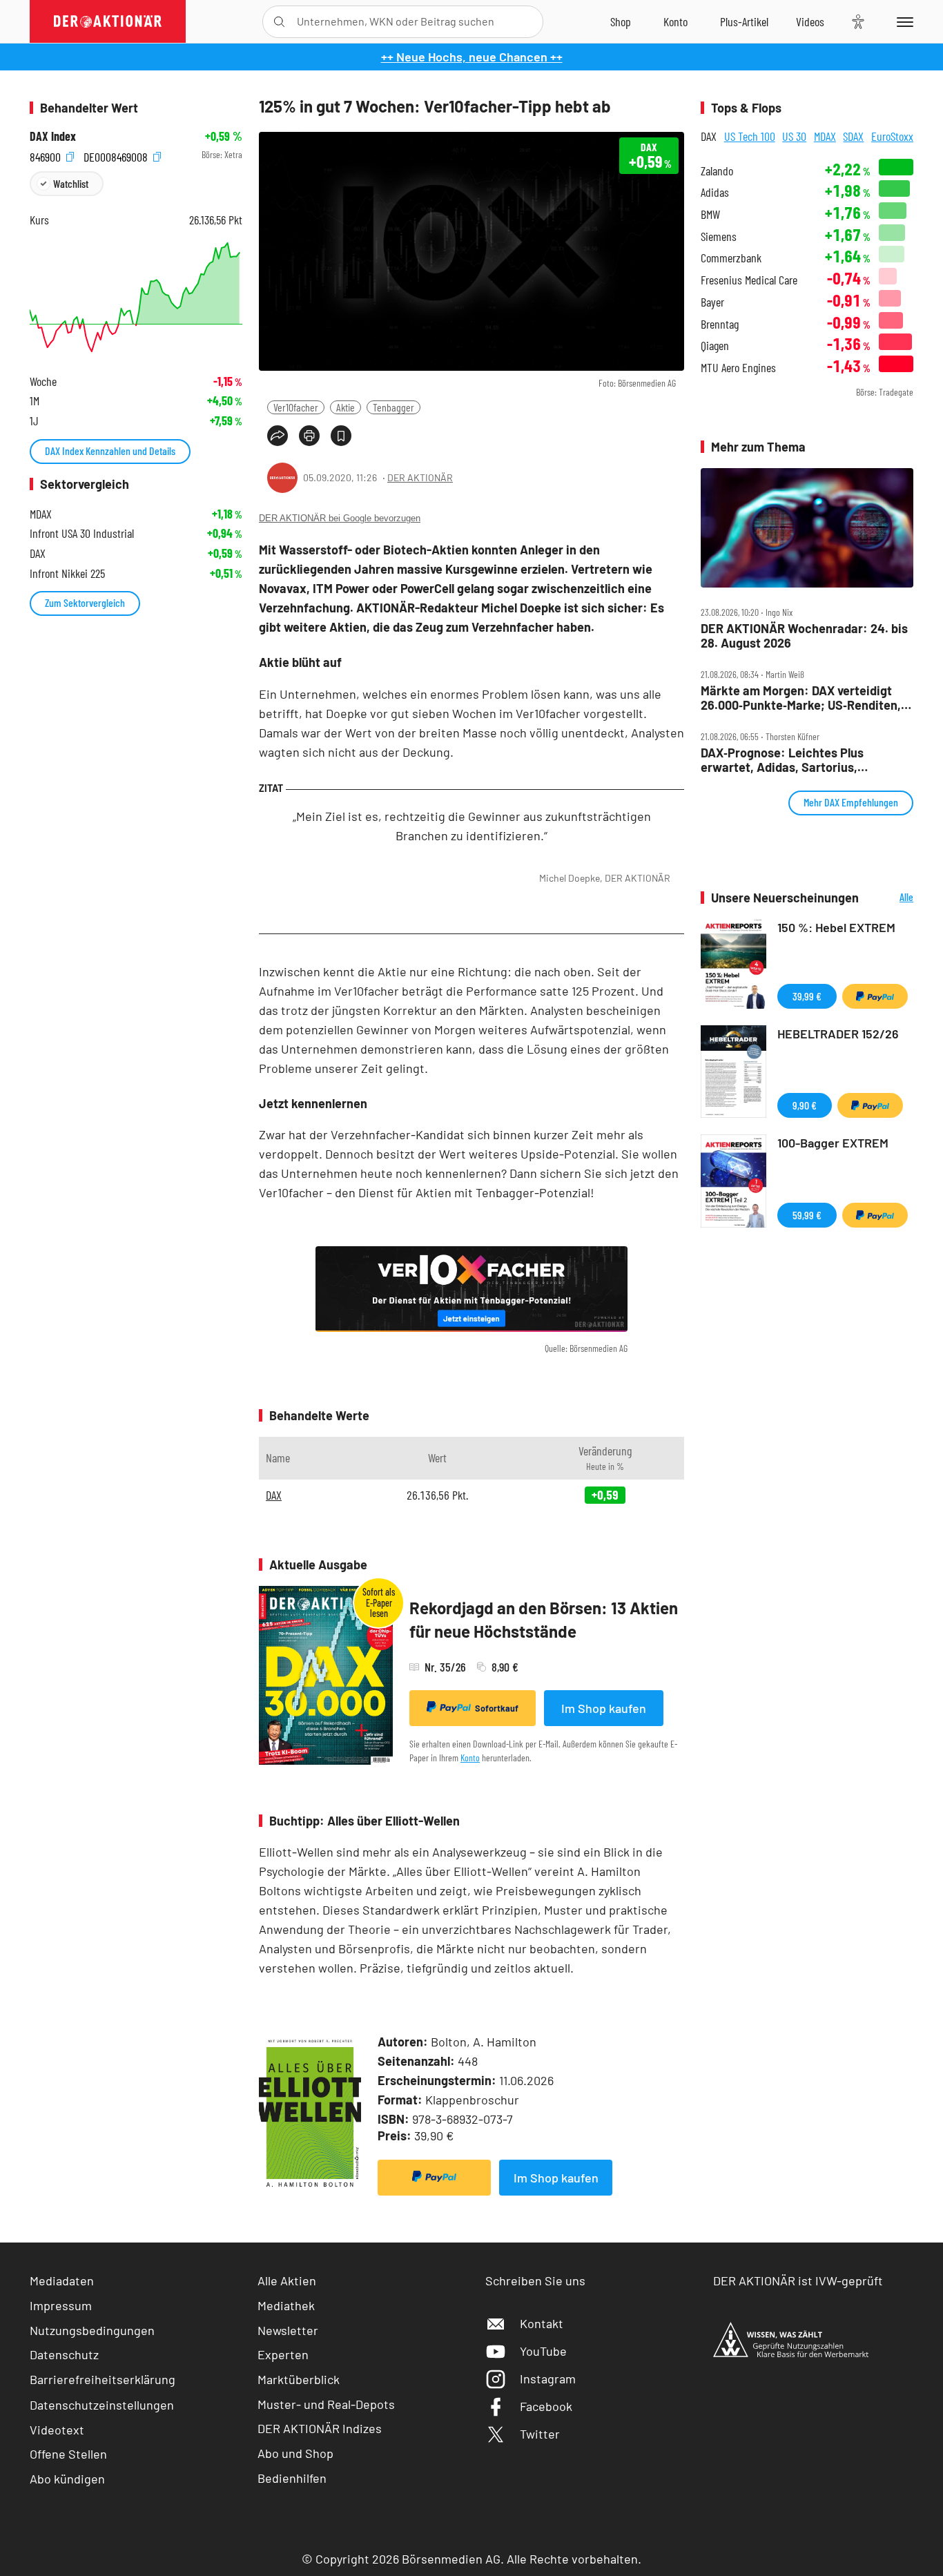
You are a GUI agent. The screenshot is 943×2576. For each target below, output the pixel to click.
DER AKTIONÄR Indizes (320, 2428)
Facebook (546, 2406)
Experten (283, 2354)
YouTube (543, 2351)
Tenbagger (393, 407)
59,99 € (807, 1215)
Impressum (61, 2305)
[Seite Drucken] (309, 436)
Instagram (548, 2379)
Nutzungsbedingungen (92, 2330)
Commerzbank (731, 258)
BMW (710, 214)
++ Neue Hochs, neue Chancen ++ (472, 57)
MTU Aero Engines (738, 368)
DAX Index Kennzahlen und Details (110, 451)
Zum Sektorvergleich (85, 602)
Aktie (346, 407)
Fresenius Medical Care (749, 280)
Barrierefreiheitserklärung (103, 2379)
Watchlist (71, 183)
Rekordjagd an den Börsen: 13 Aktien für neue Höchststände (544, 1619)
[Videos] (810, 21)
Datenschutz (64, 2354)
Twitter (540, 2434)
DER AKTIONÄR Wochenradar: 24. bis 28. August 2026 (804, 636)
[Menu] (903, 21)
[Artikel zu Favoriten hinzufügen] (341, 436)
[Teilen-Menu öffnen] (278, 436)
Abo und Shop (295, 2453)
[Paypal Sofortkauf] (434, 2178)
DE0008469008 (117, 155)
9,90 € (805, 1105)
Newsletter (288, 2330)
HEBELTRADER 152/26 (838, 1034)
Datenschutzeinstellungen (102, 2405)
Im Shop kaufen (604, 1708)
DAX (274, 1495)
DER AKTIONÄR (420, 477)
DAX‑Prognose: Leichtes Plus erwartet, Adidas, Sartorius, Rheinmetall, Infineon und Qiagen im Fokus (801, 760)
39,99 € (807, 996)
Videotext (57, 2430)
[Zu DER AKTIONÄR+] (744, 21)
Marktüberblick (299, 2379)
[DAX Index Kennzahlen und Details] (136, 297)
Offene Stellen (68, 2454)
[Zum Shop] (621, 21)
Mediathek (286, 2305)
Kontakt (542, 2323)
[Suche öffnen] (279, 22)
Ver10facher (296, 407)
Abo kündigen (67, 2479)
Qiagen (715, 346)
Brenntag (720, 324)
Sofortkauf (497, 1708)
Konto (470, 1757)
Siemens (719, 236)
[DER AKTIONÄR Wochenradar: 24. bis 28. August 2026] (807, 528)
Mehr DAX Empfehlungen (851, 802)
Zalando (717, 171)
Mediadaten (62, 2280)
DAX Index (53, 136)
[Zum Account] (675, 21)
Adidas (715, 192)
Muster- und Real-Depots (326, 2404)
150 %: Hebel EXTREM (836, 927)
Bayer (712, 302)
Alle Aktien (287, 2280)
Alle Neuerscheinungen (889, 898)
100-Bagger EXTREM (833, 1143)
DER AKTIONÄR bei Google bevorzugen (340, 518)
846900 (47, 155)
